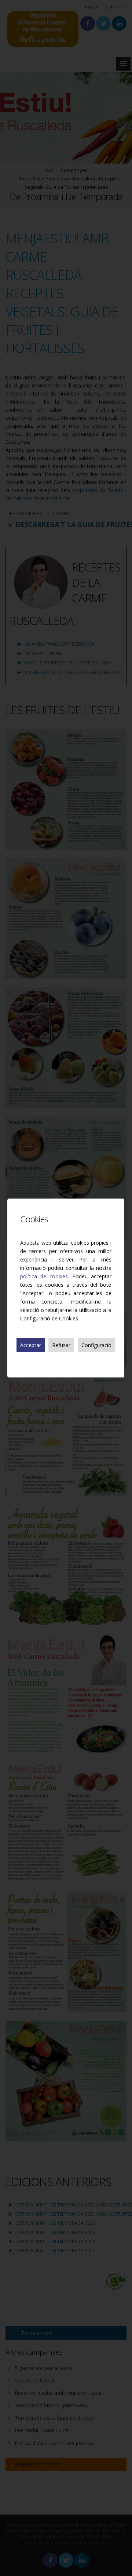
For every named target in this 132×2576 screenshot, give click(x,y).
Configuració (96, 1345)
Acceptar (31, 1345)
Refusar (61, 1345)
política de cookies (44, 1276)
